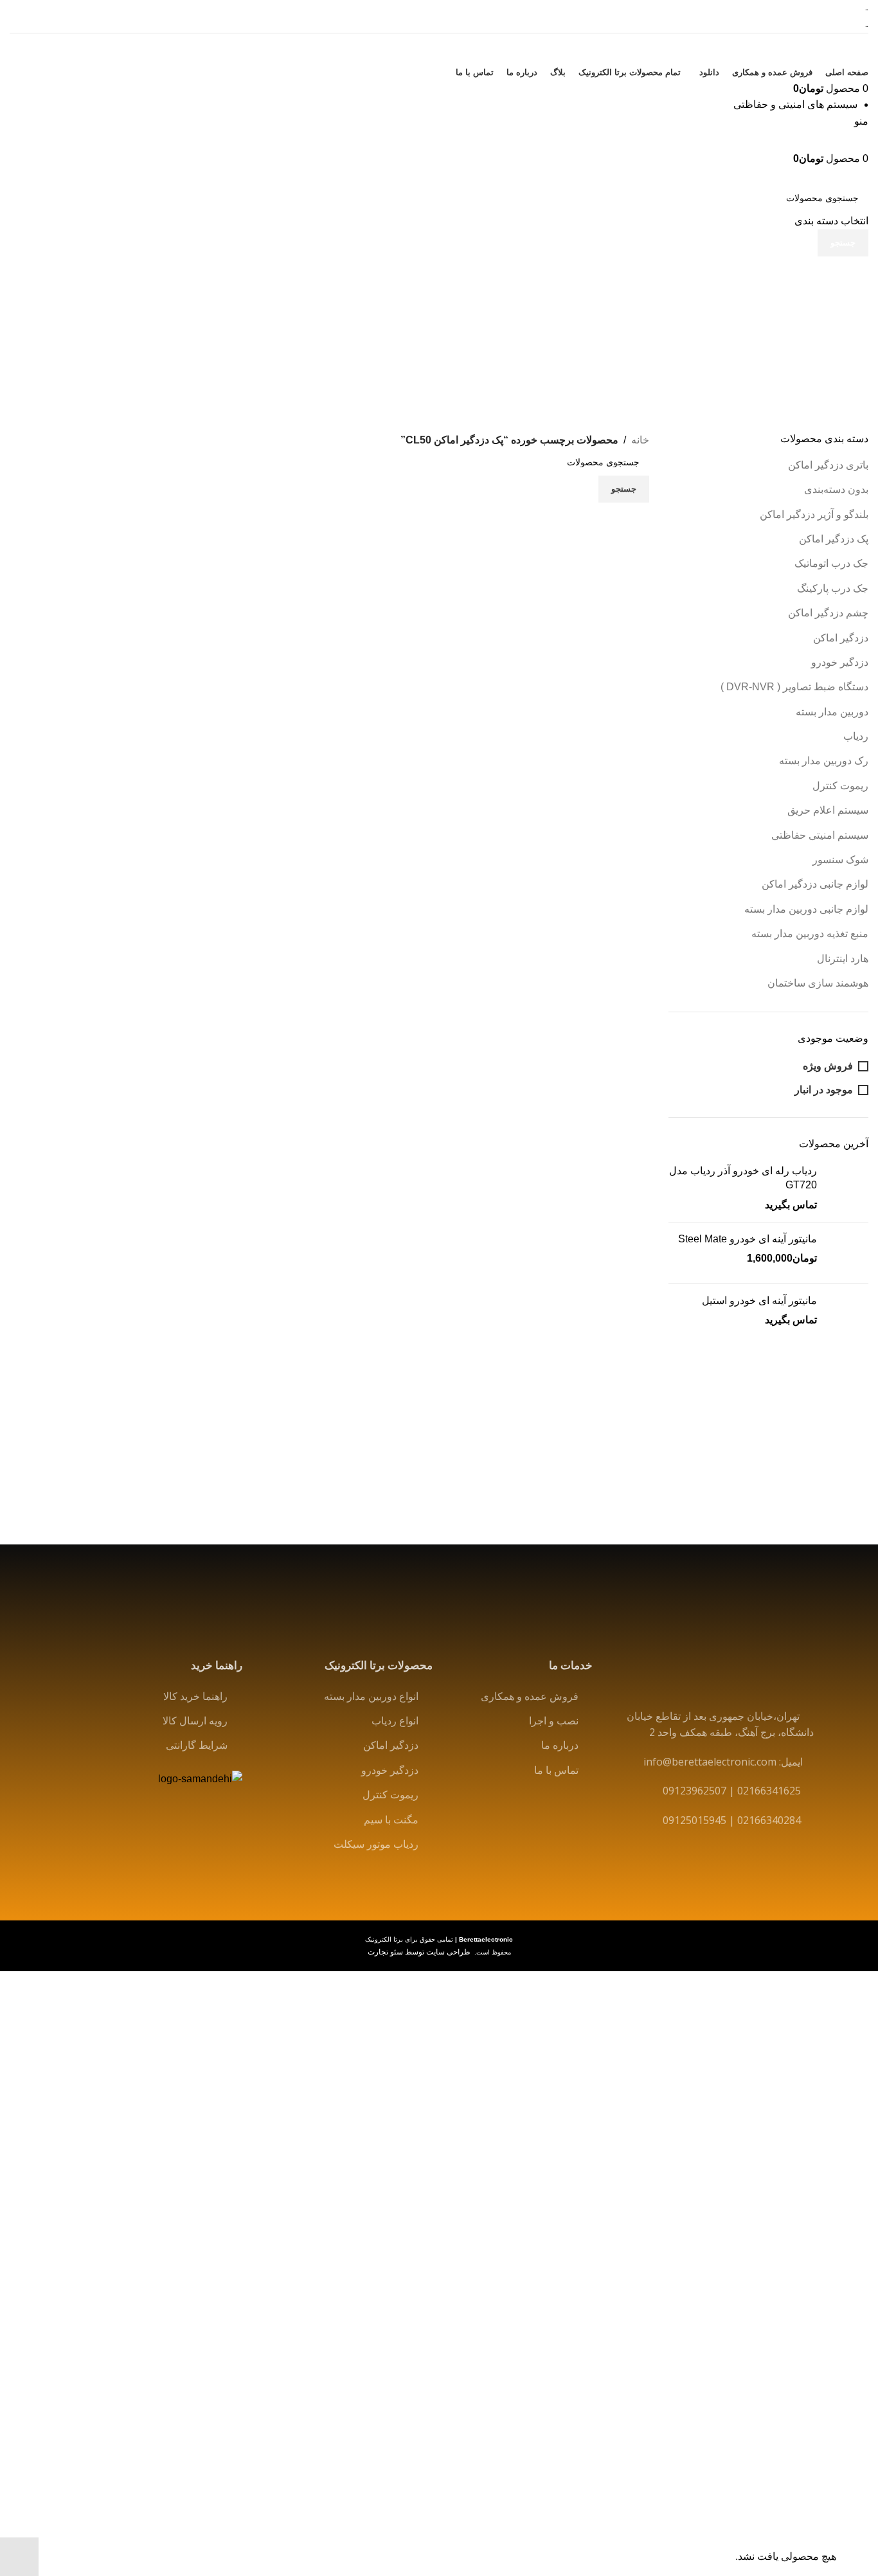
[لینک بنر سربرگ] (439, 1288)
